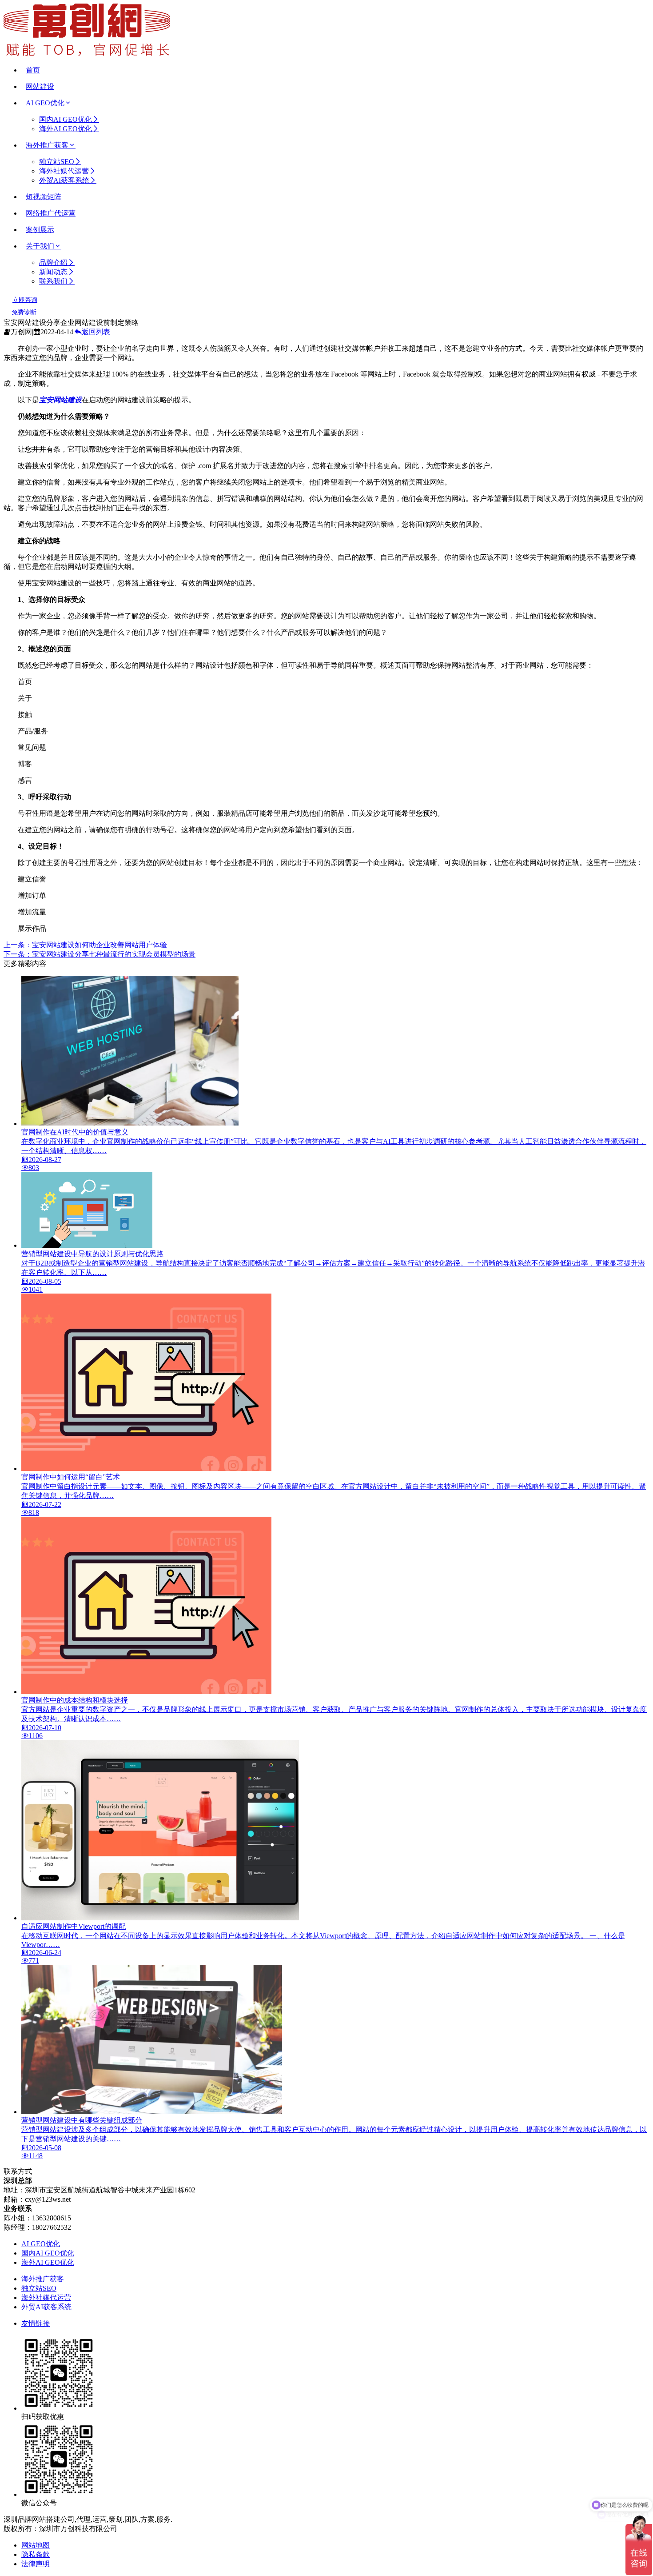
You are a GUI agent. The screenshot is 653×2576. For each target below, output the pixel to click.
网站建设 (40, 86)
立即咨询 (25, 300)
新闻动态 (53, 272)
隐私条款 (36, 2554)
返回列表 (96, 332)
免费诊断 (24, 312)
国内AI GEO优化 (66, 119)
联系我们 (53, 281)
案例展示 (40, 230)
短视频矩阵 (44, 197)
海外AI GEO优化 (66, 129)
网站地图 (36, 2545)
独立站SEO (57, 162)
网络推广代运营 (51, 213)
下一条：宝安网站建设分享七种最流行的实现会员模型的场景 (100, 954)
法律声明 (36, 2564)
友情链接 (36, 2323)
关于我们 (40, 246)
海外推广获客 (47, 145)
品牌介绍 (53, 262)
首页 (33, 70)
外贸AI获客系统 (64, 180)
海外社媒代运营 (64, 171)
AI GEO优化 (45, 103)
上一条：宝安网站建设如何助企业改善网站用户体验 (85, 945)
